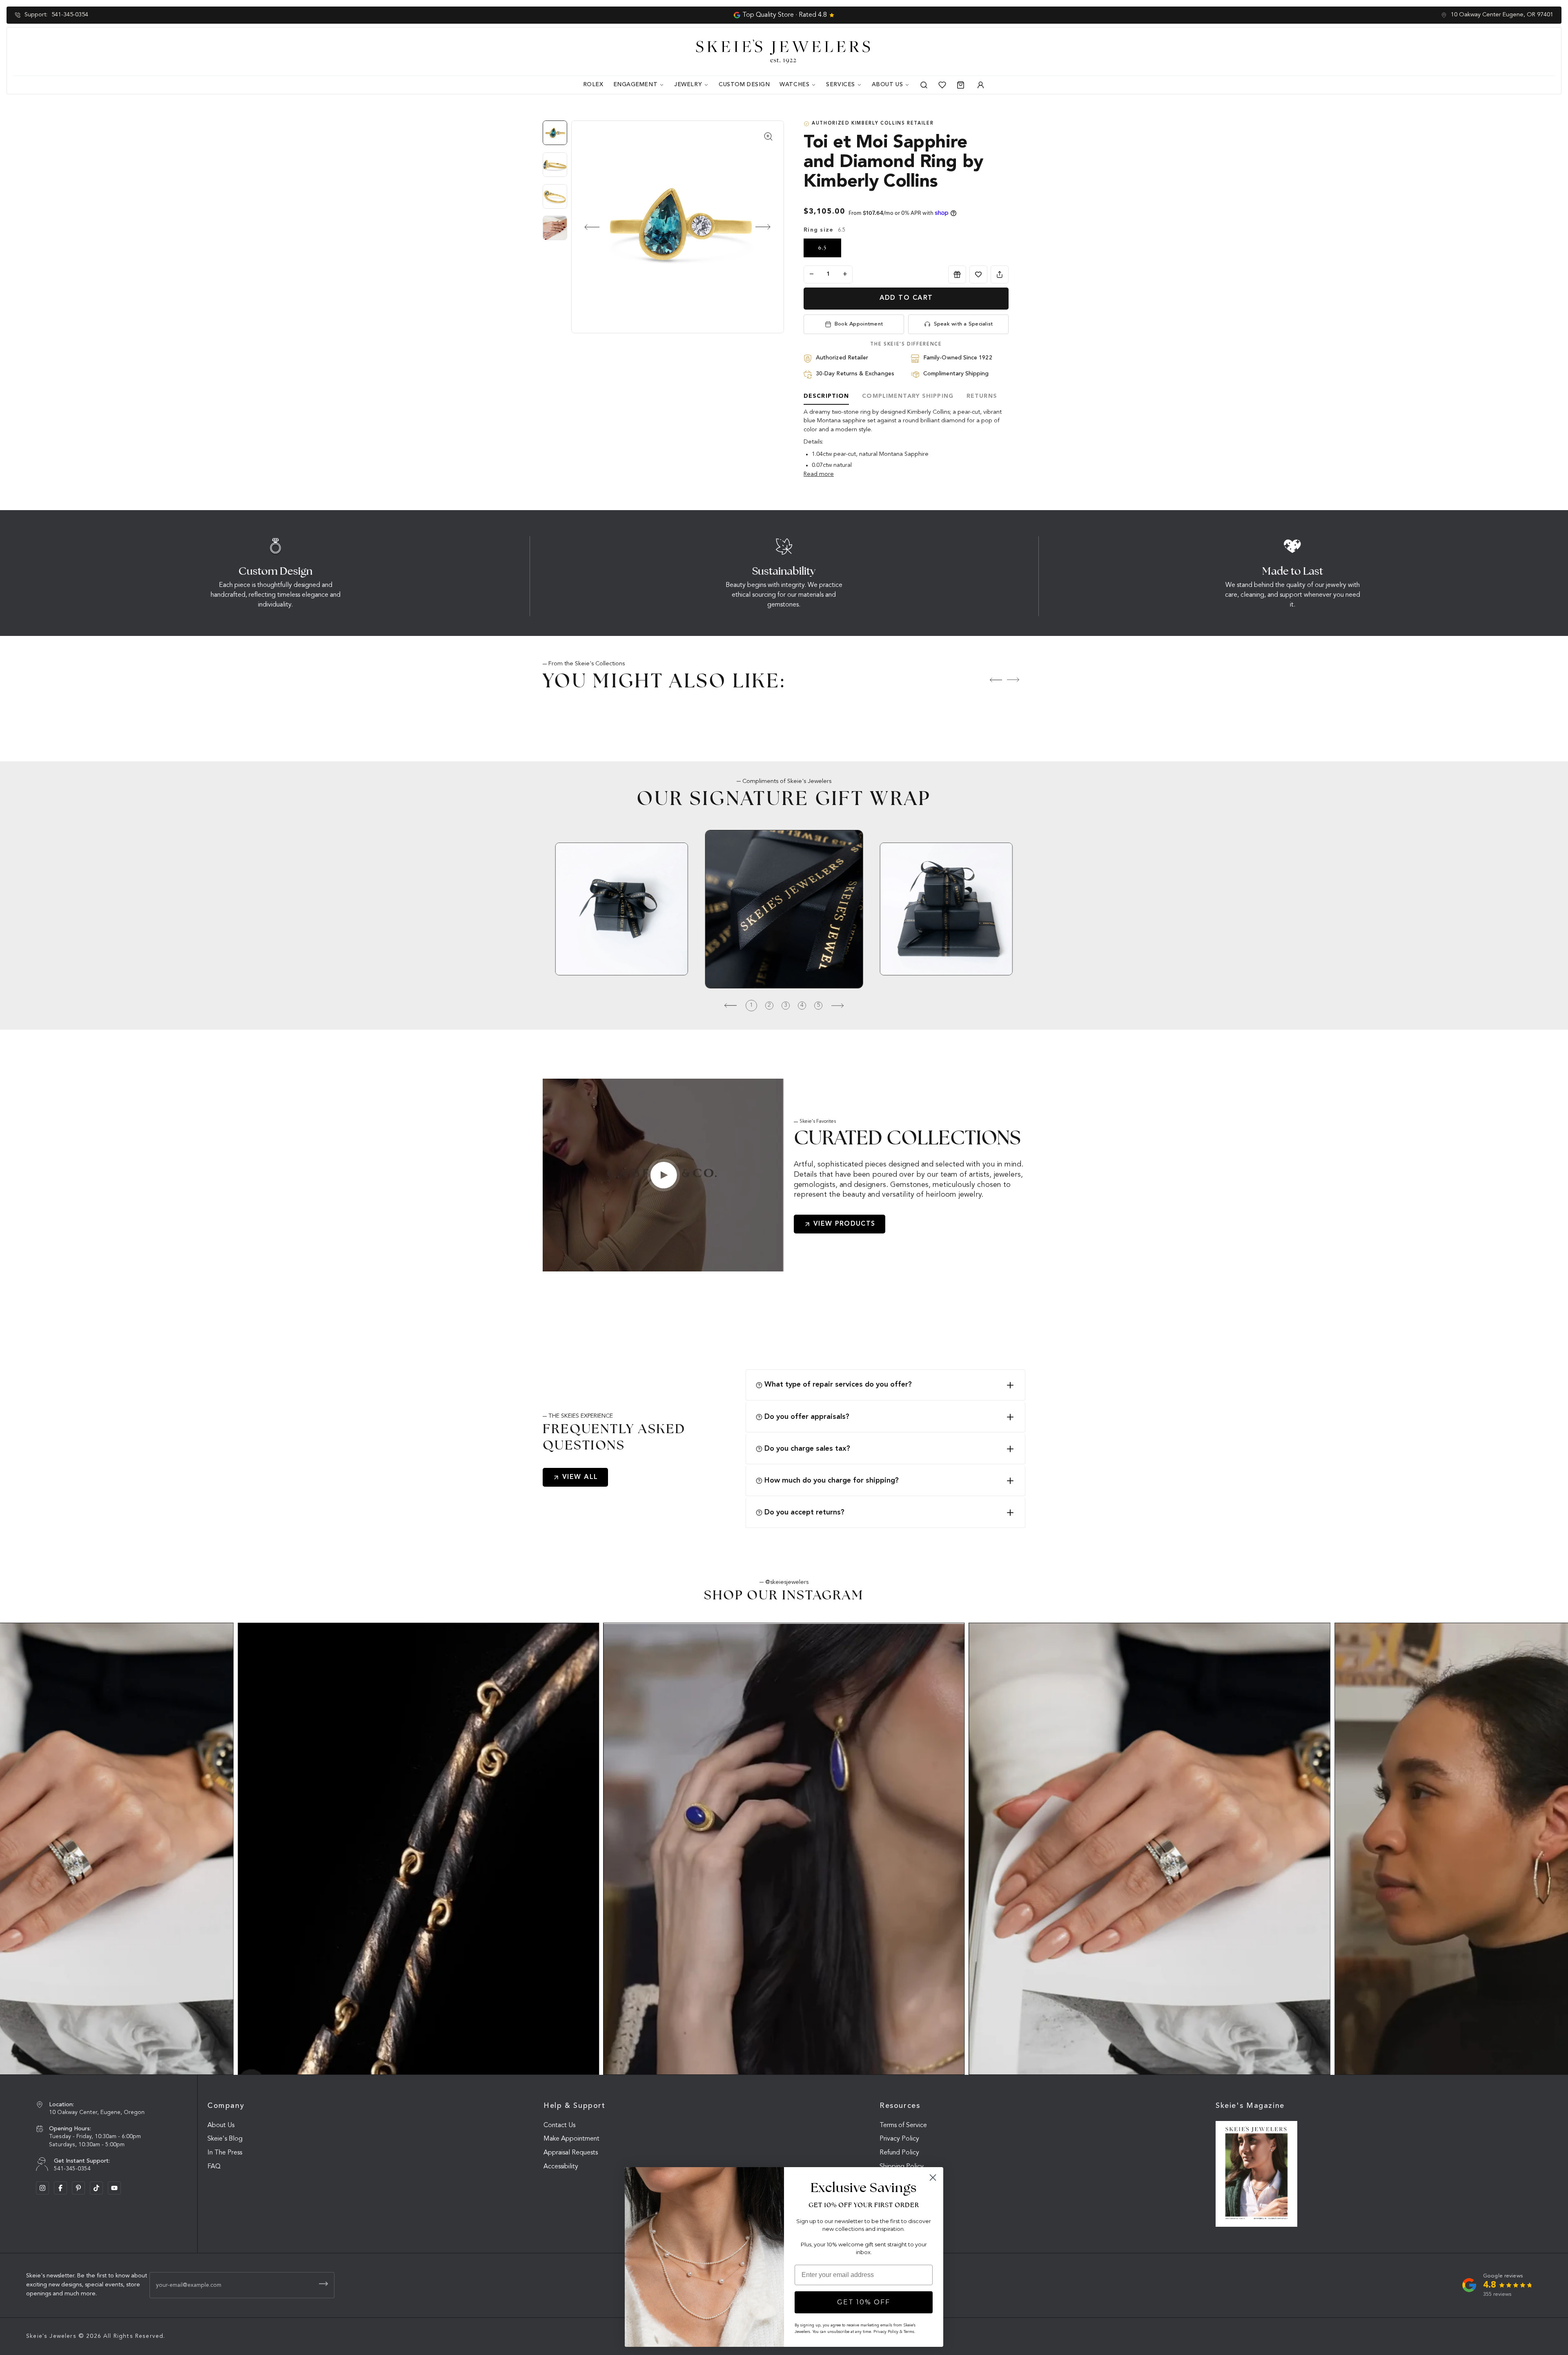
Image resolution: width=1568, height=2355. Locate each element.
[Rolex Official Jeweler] (1524, 51)
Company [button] (226, 2106)
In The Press (225, 2153)
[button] (585, 227)
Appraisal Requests (571, 2153)
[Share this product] (1000, 274)
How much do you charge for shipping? (832, 1481)
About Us (221, 2125)
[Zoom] (678, 227)
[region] (557, 184)
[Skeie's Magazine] (1256, 2174)
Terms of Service (903, 2125)
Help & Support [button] (575, 2106)
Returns (982, 396)
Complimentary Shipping (908, 396)
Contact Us (559, 2125)
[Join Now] (323, 2284)
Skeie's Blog (225, 2139)
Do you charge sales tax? (807, 1449)
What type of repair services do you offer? (838, 1385)
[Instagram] (42, 2188)
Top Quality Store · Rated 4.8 (785, 15)
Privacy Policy (899, 2139)
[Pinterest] (78, 2188)
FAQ (214, 2167)
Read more (819, 474)
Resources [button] (900, 2106)
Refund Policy (899, 2153)
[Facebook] (60, 2188)
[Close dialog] (933, 2178)
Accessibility (561, 2167)
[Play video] (664, 1175)
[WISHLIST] (978, 274)
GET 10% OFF (864, 2302)
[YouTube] (114, 2188)
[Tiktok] (96, 2188)
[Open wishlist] (942, 85)
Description (826, 396)
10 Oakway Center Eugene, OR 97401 (1502, 15)
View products (844, 1224)
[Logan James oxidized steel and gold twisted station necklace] (418, 1849)
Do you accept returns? (804, 1512)
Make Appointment (571, 2139)
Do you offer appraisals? (807, 1417)
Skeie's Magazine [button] (1250, 2106)
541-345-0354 (70, 15)
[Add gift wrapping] (957, 274)
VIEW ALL (580, 1477)
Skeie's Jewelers (51, 2336)
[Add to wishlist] (978, 274)
